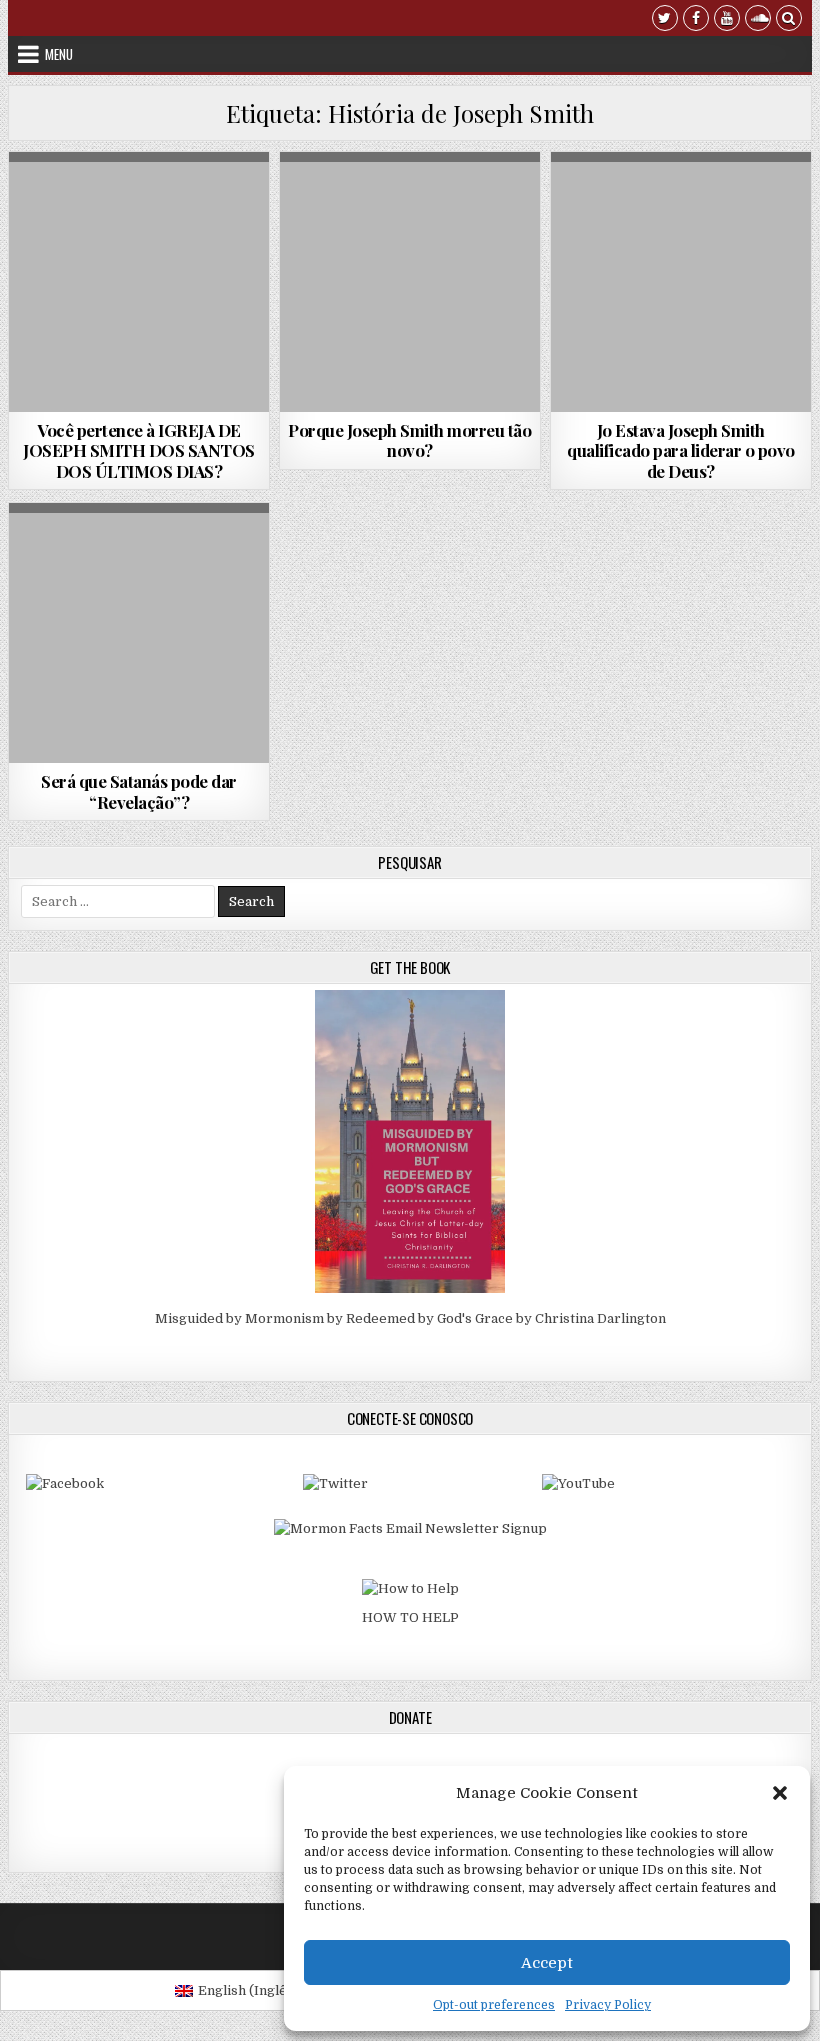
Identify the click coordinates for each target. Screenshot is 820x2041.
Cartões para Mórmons (95, 200)
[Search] (789, 20)
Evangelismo (216, 200)
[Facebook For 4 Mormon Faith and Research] (65, 1483)
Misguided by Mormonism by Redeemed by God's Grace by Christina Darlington (410, 1318)
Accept (547, 1963)
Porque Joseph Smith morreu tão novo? (409, 440)
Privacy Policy (608, 2005)
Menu (59, 54)
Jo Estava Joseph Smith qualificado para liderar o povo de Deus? (681, 450)
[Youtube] (727, 20)
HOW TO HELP (410, 1617)
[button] (780, 1793)
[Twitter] (665, 20)
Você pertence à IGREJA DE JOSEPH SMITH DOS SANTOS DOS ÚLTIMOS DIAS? (139, 450)
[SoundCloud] (758, 20)
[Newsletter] (410, 1528)
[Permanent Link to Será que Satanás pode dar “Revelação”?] (139, 633)
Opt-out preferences (494, 2005)
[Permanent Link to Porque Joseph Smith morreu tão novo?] (410, 282)
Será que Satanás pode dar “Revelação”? (139, 791)
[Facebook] (696, 20)
